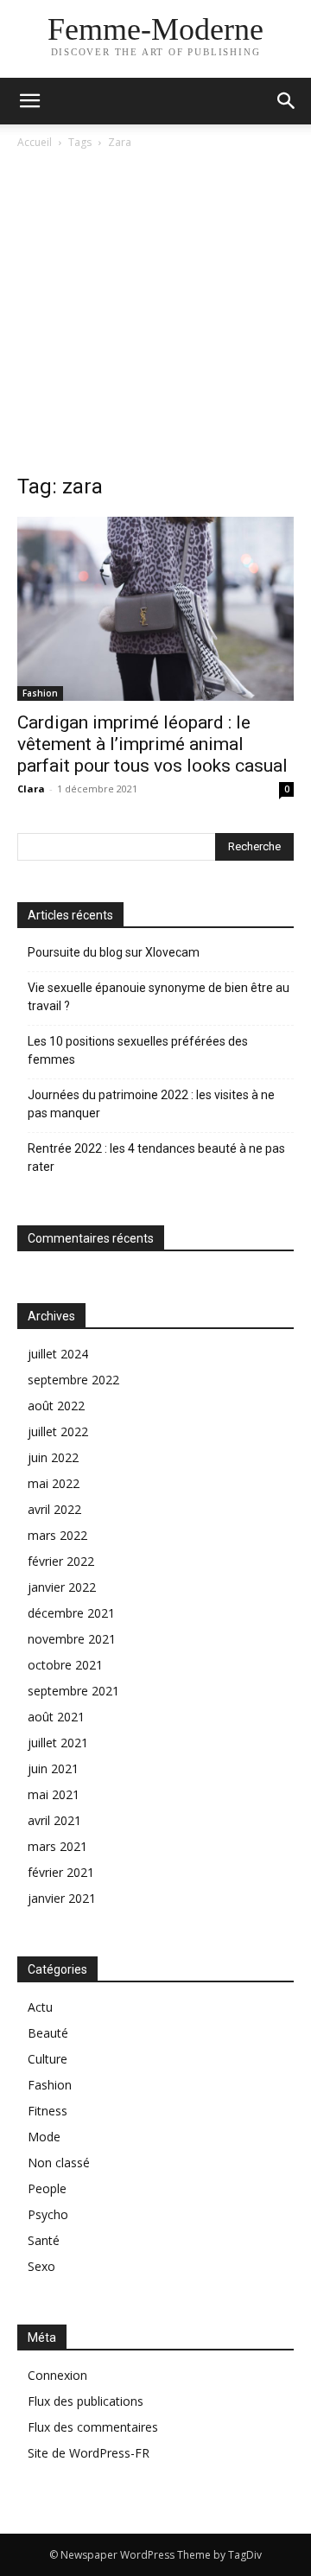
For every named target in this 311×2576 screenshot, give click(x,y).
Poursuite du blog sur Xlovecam (114, 952)
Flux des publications (86, 2401)
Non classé (59, 2163)
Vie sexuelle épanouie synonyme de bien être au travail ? (159, 997)
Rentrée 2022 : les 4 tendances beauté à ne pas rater (156, 1158)
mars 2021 (57, 1846)
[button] (287, 101)
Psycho (48, 2214)
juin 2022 (53, 1457)
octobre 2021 (65, 1665)
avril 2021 (54, 1820)
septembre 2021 (73, 1691)
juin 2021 (53, 1768)
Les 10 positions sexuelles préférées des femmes (138, 1050)
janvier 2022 (62, 1587)
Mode (44, 2137)
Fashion (40, 693)
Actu (40, 2007)
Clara (31, 789)
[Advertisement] (155, 316)
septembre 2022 (73, 1380)
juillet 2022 (58, 1431)
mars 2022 (57, 1535)
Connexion (57, 2375)
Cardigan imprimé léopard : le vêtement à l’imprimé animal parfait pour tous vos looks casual (152, 744)
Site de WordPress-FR (89, 2453)
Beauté (48, 2033)
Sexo (41, 2266)
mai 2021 (54, 1794)
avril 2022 (54, 1509)
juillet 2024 (58, 1354)
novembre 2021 (72, 1639)
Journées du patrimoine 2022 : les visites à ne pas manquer (151, 1104)
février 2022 (61, 1561)
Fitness (48, 2111)
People (47, 2188)
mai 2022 (54, 1483)
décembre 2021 (71, 1613)
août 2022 (56, 1406)
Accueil (35, 142)
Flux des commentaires (93, 2427)
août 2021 (56, 1717)
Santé (44, 2240)
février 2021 (61, 1872)
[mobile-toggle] (29, 101)
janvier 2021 (62, 1898)
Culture (48, 2059)
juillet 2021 (58, 1743)
